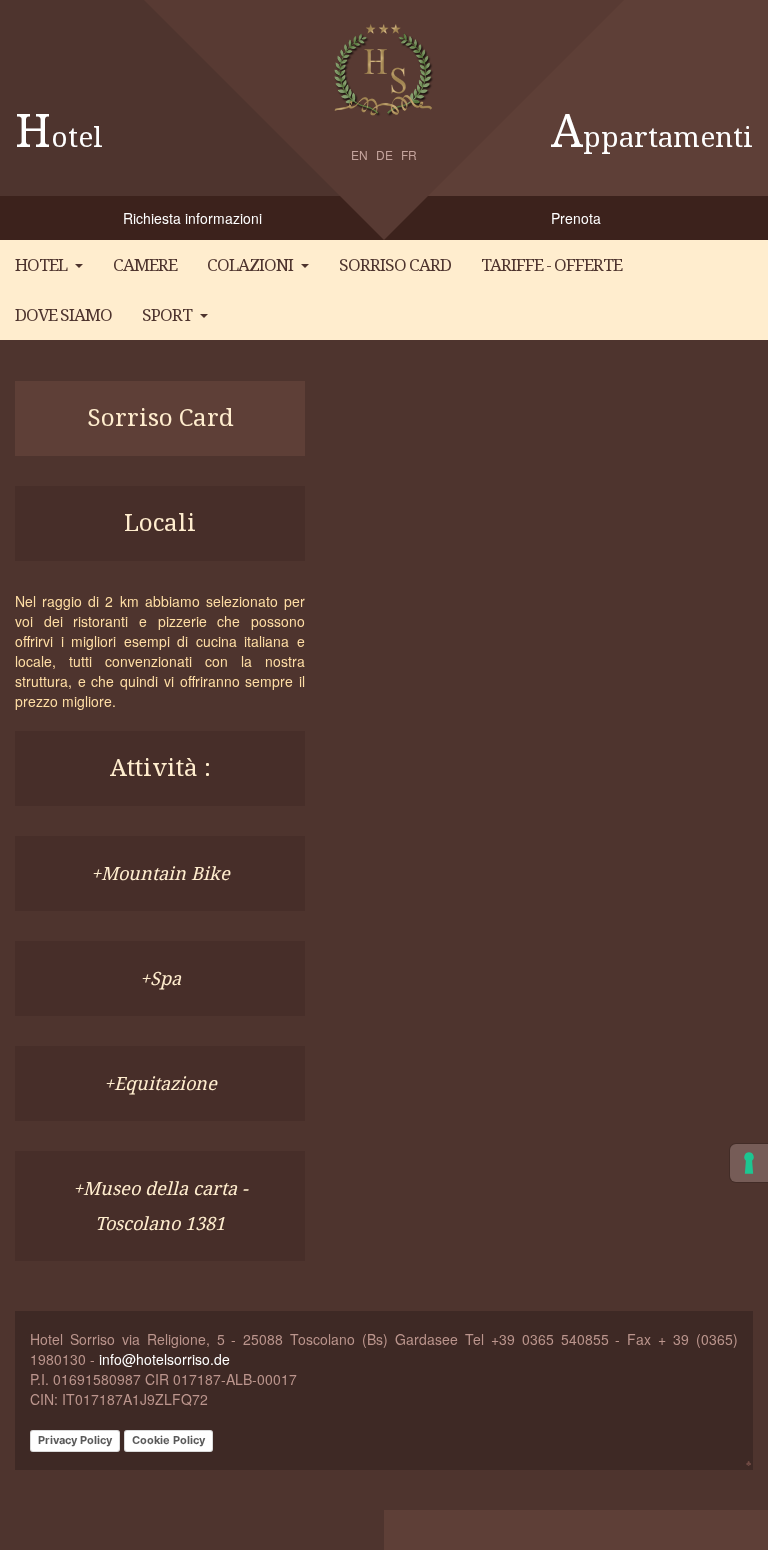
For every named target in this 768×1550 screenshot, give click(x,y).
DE (384, 154)
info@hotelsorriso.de (164, 1359)
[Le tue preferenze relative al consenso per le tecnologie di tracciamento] (749, 1163)
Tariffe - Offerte (551, 265)
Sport (167, 315)
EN (359, 154)
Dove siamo (63, 315)
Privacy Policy (75, 1440)
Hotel (59, 137)
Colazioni (250, 265)
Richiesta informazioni (192, 218)
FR (409, 154)
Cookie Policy (168, 1440)
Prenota (576, 218)
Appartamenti (652, 137)
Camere (145, 265)
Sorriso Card (395, 265)
